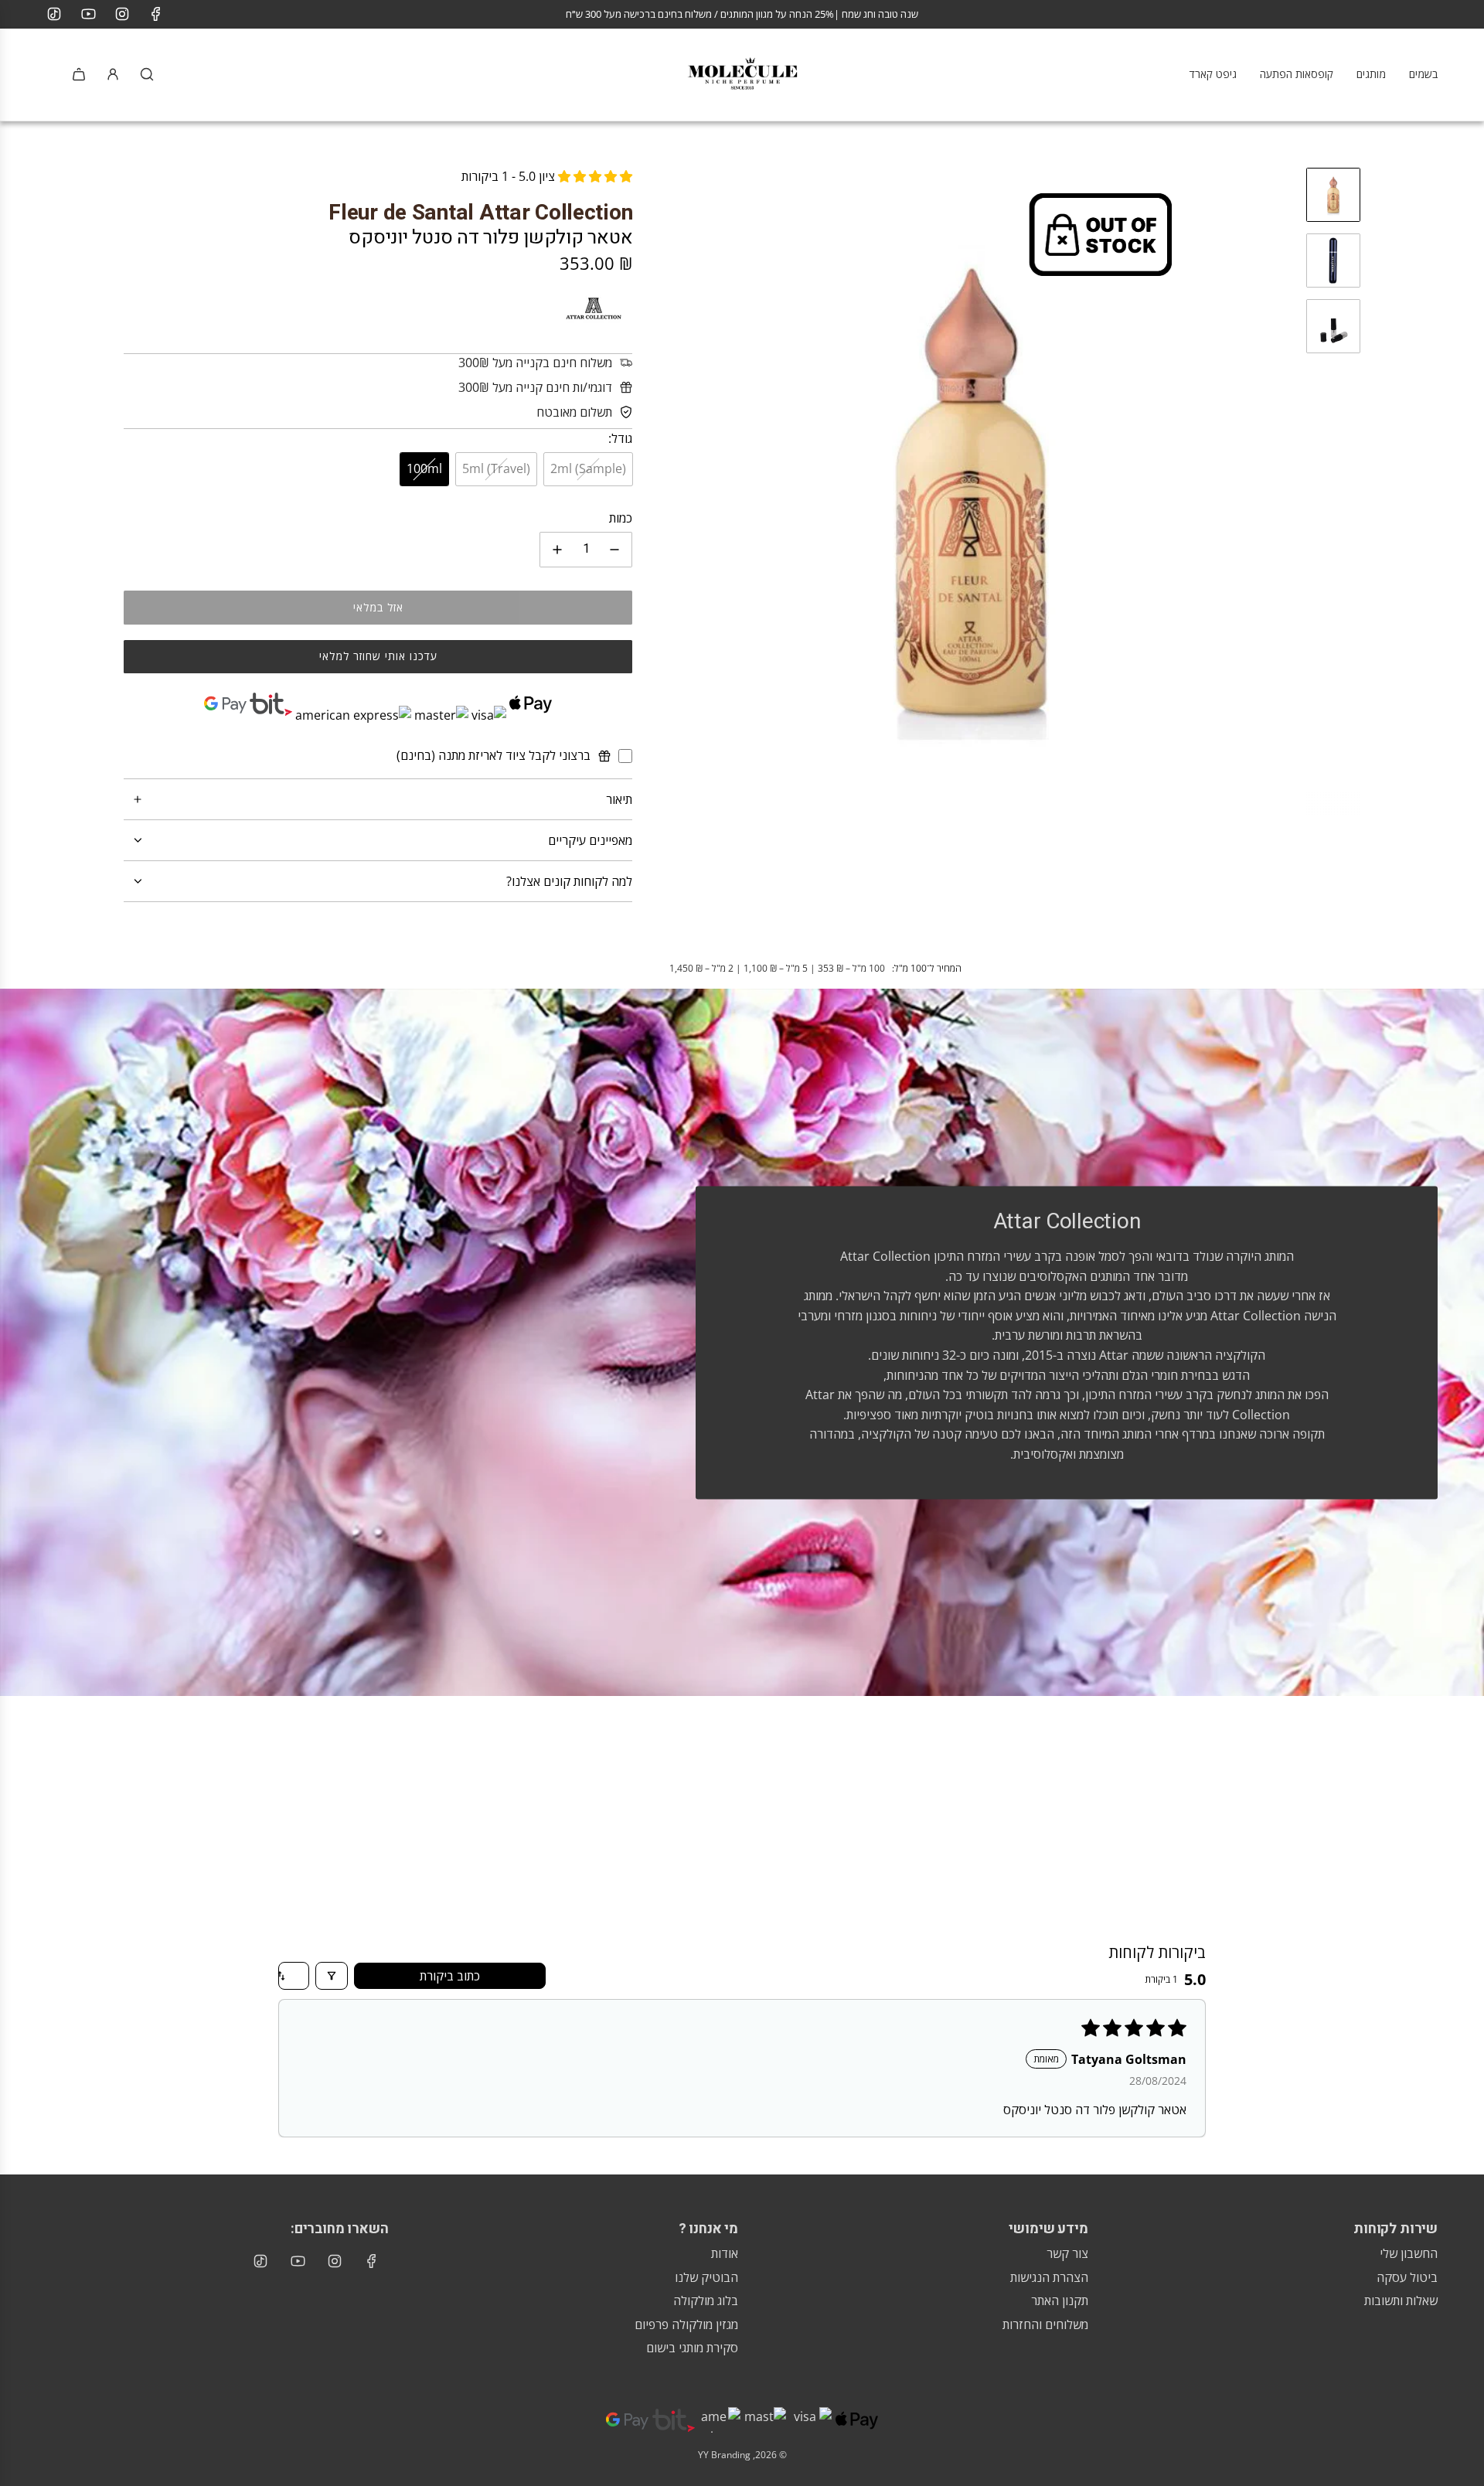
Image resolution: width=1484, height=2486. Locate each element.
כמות (621, 518)
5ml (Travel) (496, 468)
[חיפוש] (147, 74)
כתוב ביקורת (450, 1976)
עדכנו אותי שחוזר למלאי (378, 656)
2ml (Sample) (588, 468)
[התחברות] (113, 74)
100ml (424, 468)
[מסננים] (332, 1976)
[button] (660, 491)
